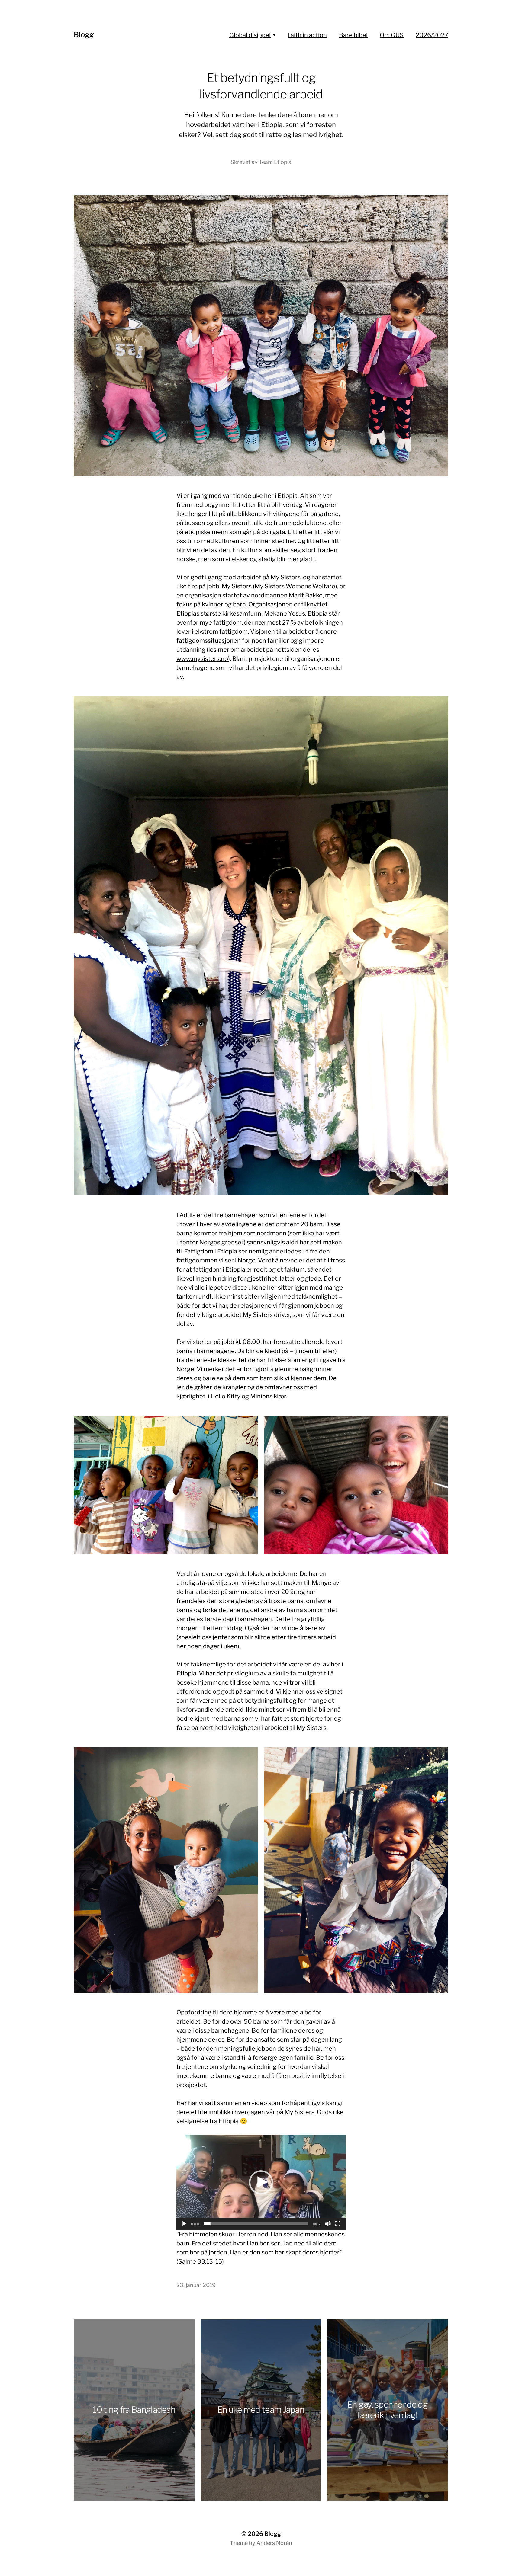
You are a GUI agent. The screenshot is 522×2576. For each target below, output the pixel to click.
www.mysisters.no (202, 659)
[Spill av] (184, 2224)
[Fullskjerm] (338, 2224)
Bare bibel (353, 35)
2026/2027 (432, 35)
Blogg (84, 35)
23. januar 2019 (196, 2285)
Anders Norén (274, 2543)
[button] (261, 2182)
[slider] (256, 2224)
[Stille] (328, 2224)
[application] (261, 2182)
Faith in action (307, 35)
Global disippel (250, 35)
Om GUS (392, 35)
